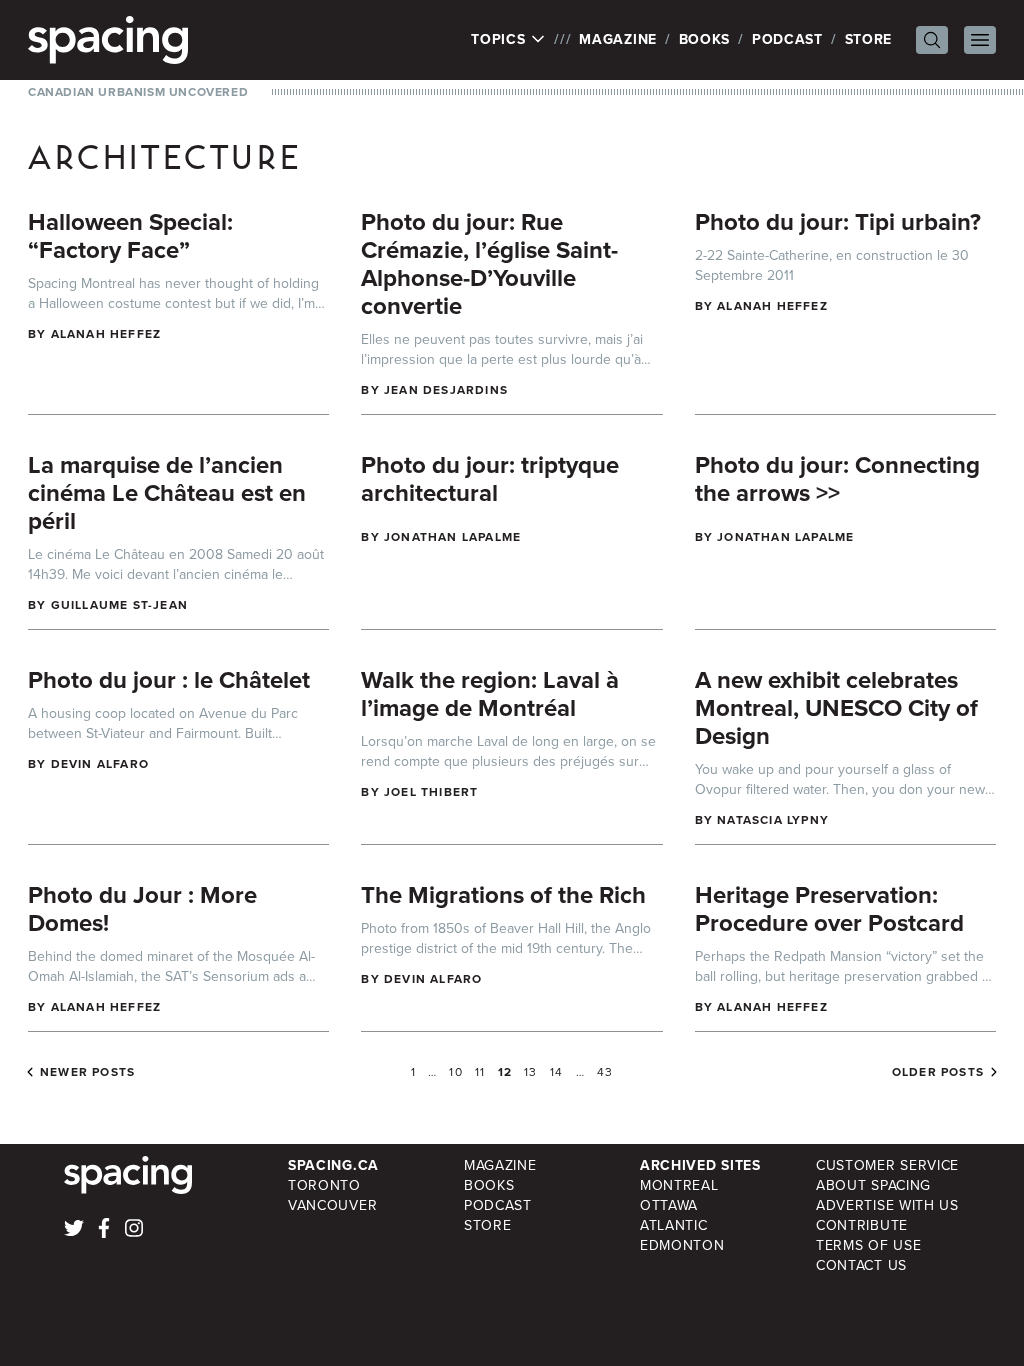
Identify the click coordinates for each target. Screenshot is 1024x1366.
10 (455, 1072)
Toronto (324, 1185)
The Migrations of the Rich (503, 895)
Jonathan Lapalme (452, 537)
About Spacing (873, 1185)
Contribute (862, 1225)
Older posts (938, 1072)
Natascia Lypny (773, 820)
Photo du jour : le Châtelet (169, 680)
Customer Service (887, 1165)
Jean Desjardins (446, 390)
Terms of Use (868, 1245)
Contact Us (861, 1265)
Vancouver (332, 1205)
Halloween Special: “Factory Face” (130, 236)
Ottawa (669, 1205)
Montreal (679, 1185)
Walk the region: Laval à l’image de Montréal (490, 694)
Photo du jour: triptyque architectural (490, 479)
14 (556, 1072)
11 (480, 1072)
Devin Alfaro (100, 764)
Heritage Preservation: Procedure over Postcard (829, 909)
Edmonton (682, 1245)
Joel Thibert (431, 792)
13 (530, 1072)
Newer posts (87, 1072)
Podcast (787, 39)
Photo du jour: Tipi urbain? (838, 222)
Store (869, 39)
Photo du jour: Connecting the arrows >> (837, 479)
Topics (500, 40)
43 (605, 1072)
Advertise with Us (887, 1205)
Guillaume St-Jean (119, 605)
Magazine (618, 39)
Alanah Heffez (106, 334)
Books (705, 39)
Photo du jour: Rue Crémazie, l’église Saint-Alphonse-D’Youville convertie (489, 264)
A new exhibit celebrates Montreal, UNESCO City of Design (836, 708)
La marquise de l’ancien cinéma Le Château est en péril (167, 493)
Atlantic (674, 1225)
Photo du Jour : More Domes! (142, 909)
